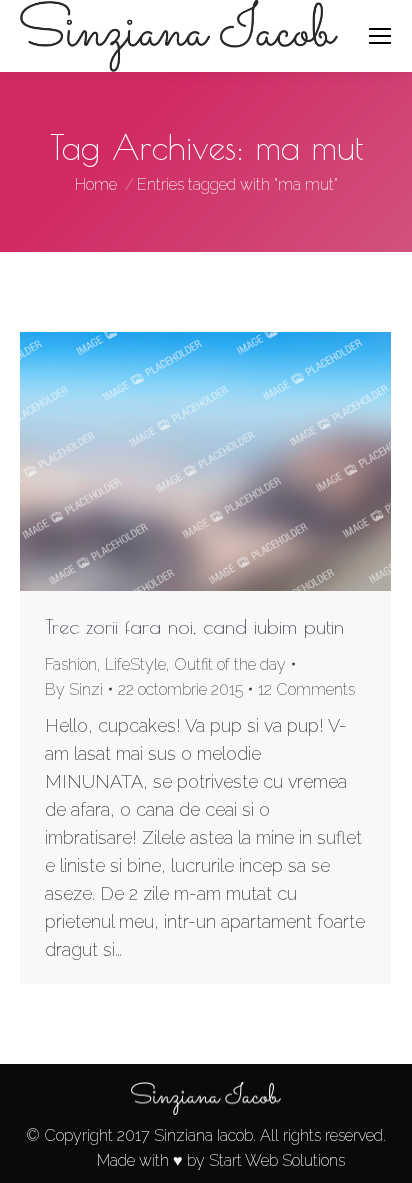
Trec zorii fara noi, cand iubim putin (194, 626)
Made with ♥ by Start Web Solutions (221, 1160)
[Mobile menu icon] (380, 36)
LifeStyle (135, 664)
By (74, 689)
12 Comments (306, 689)
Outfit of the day (230, 664)
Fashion (71, 664)
